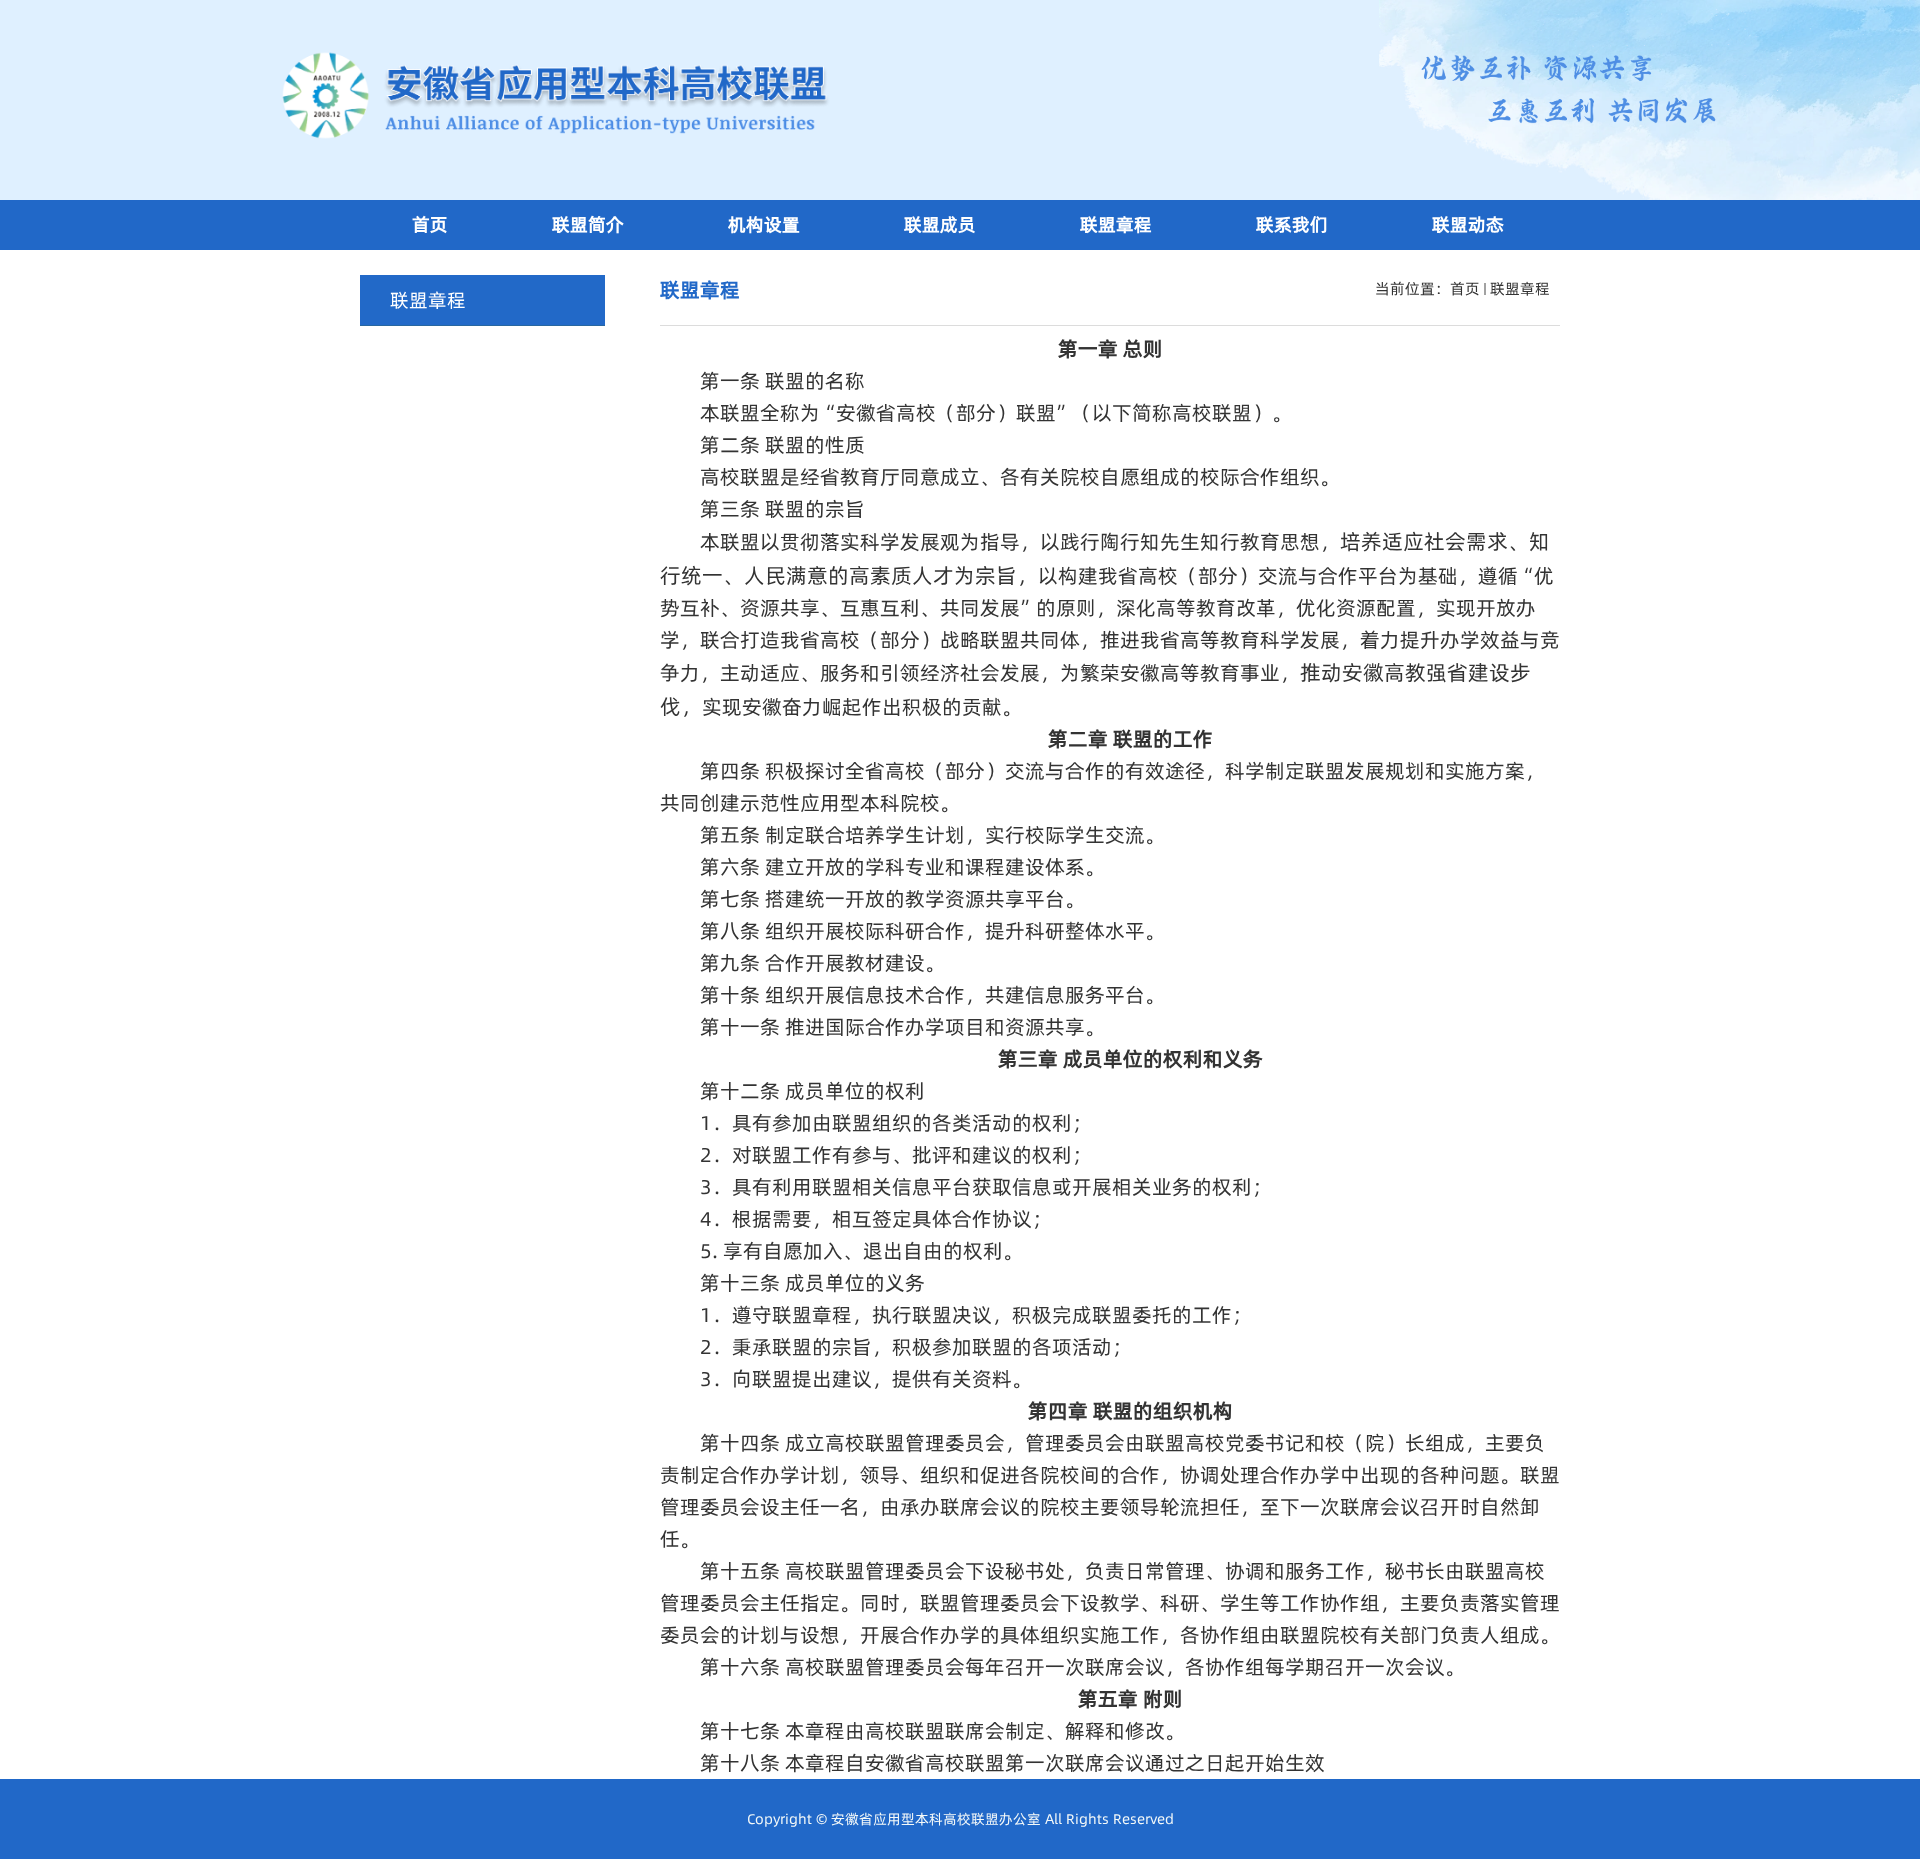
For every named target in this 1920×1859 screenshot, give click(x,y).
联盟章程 (1520, 288)
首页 (1465, 288)
